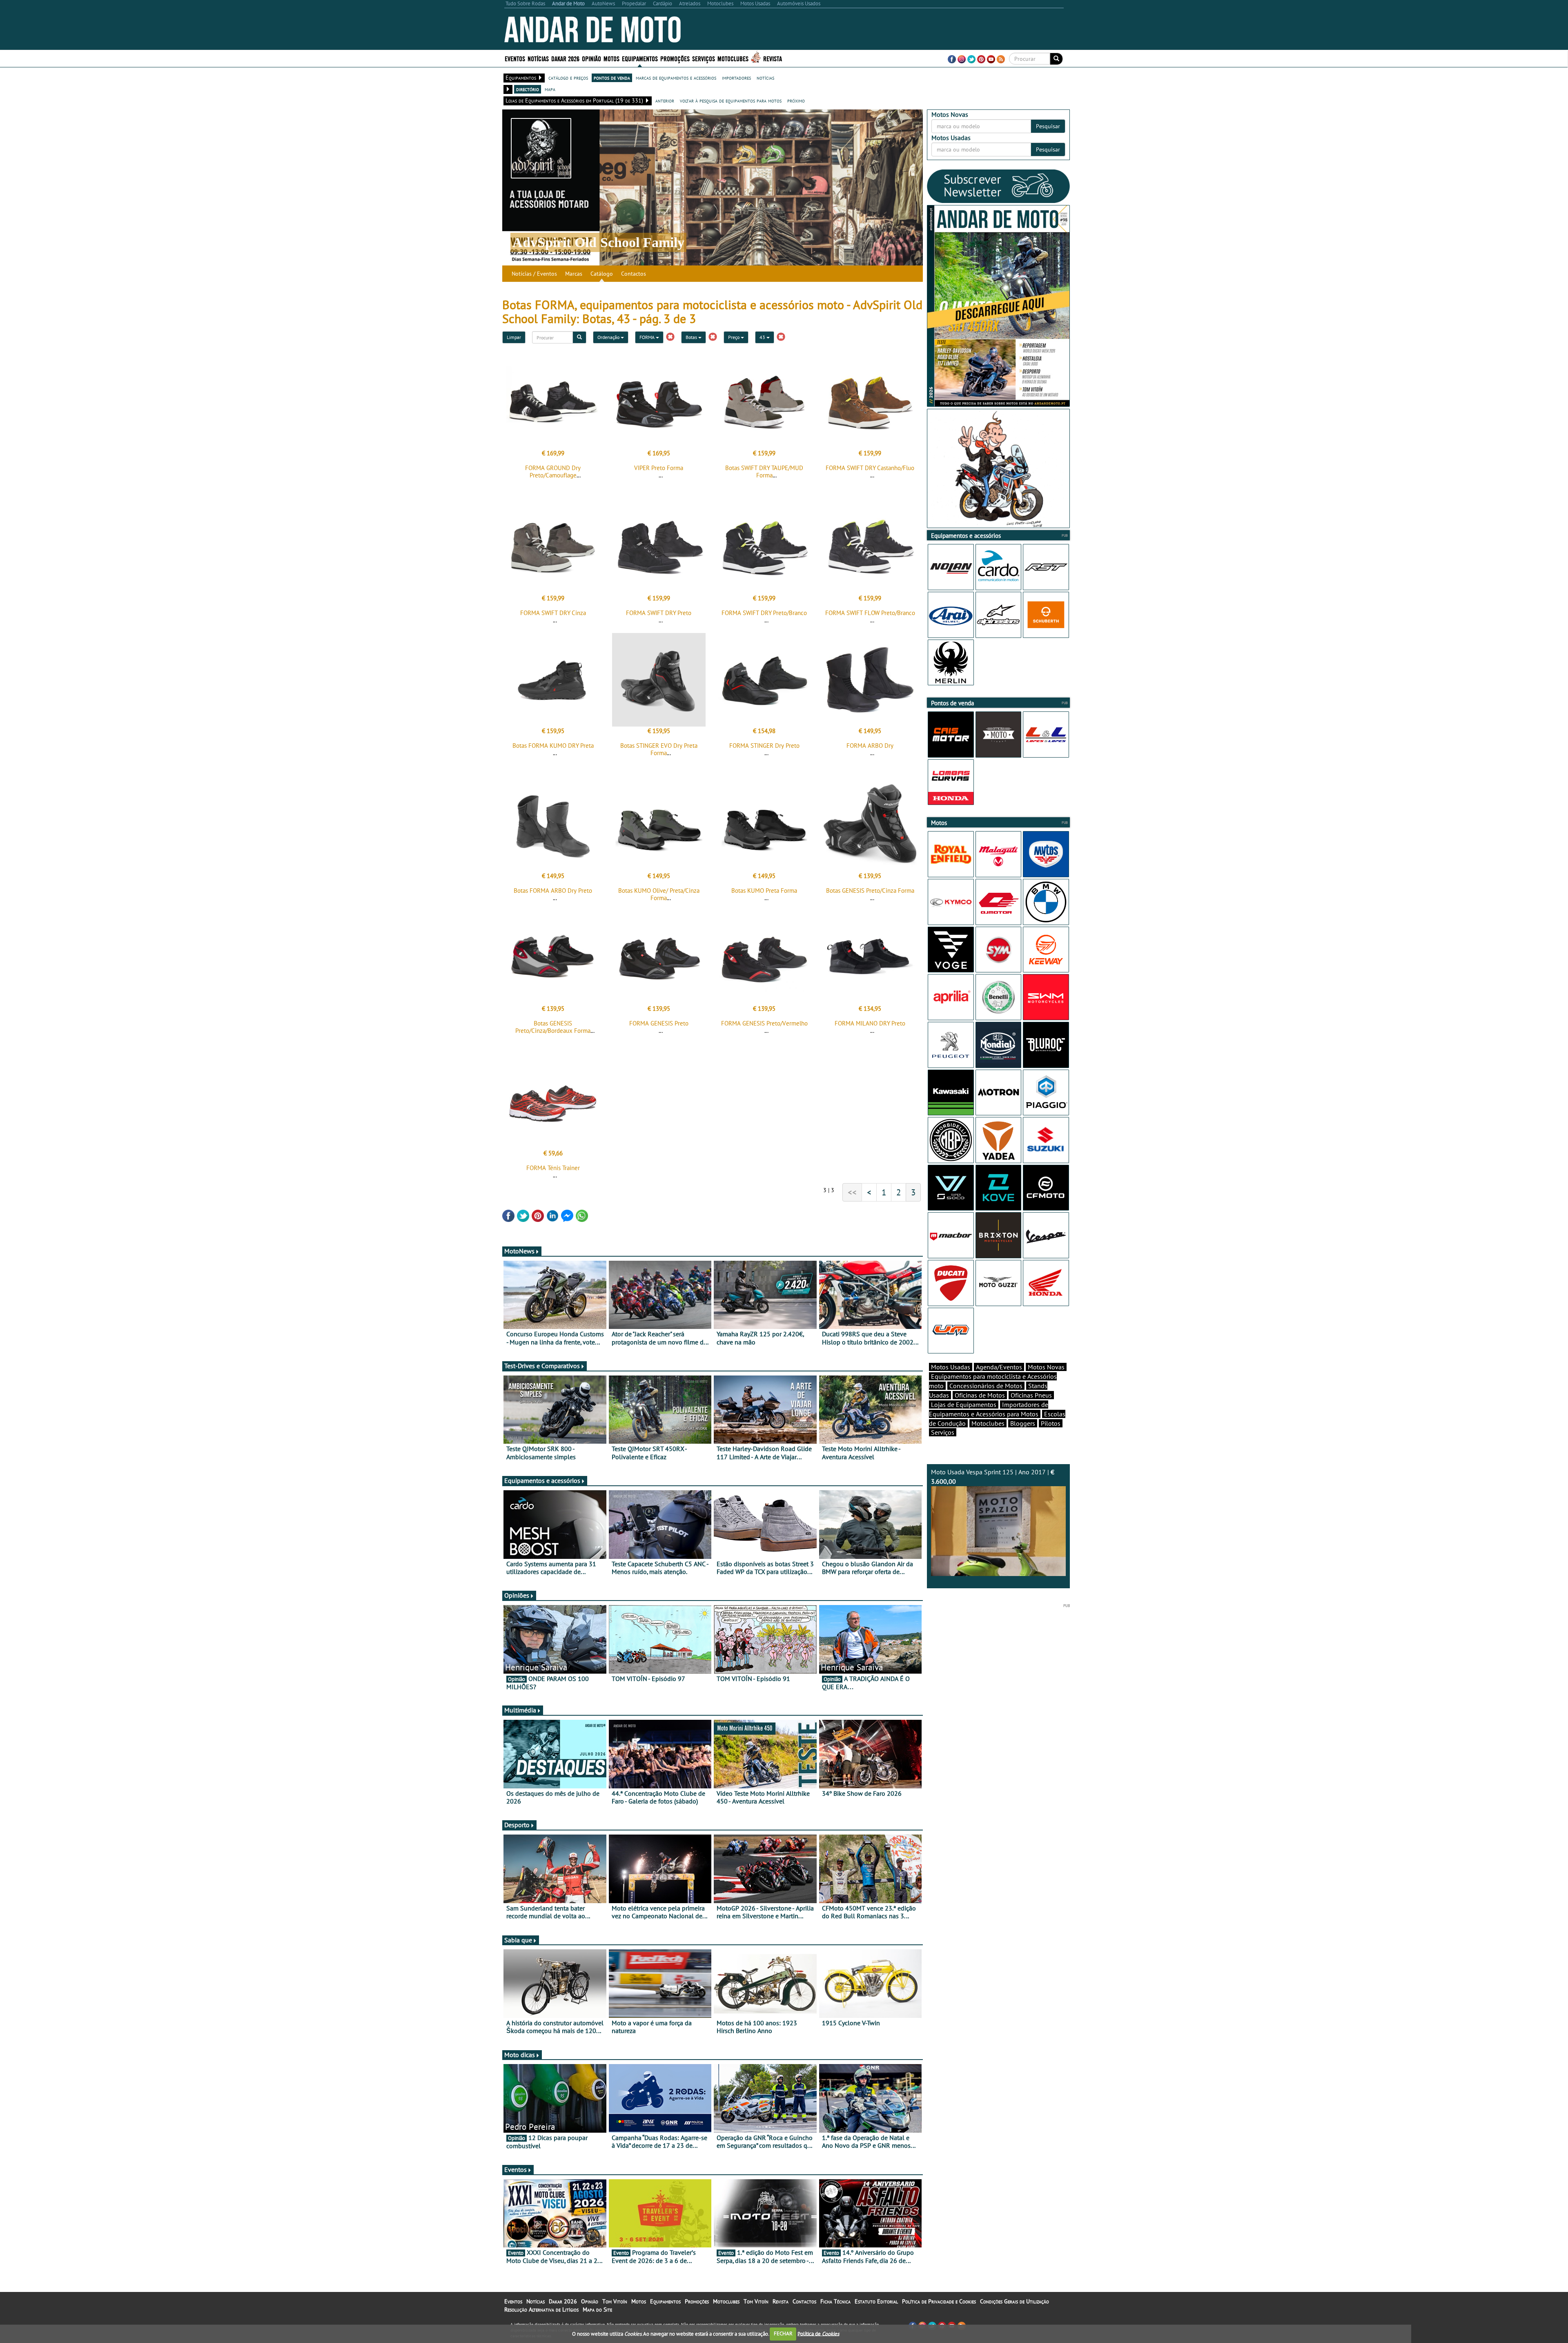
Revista (773, 58)
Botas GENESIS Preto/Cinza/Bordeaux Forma (553, 1027)
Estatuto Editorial (876, 2301)
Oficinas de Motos (980, 1395)
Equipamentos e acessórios (542, 1480)
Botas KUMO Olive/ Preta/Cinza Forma (659, 894)
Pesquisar (1048, 126)
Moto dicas (520, 2055)
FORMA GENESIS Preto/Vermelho (764, 1023)
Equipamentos (665, 2301)
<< (852, 1192)
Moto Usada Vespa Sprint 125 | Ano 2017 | (993, 1477)
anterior (665, 100)
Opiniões (517, 1595)
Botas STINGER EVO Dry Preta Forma (659, 749)
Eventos (515, 58)
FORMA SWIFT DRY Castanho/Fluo (870, 468)
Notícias (536, 2301)
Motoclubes (733, 58)
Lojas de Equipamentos (964, 1404)
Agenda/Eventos (999, 1367)
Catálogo (602, 274)
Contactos (634, 274)
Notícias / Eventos (534, 274)
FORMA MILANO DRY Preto (870, 1023)
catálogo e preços (568, 78)
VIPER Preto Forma (659, 468)
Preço (734, 337)
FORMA (648, 337)
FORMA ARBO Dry (870, 746)
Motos (639, 2301)
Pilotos (1051, 1423)
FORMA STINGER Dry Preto (764, 746)
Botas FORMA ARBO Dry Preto (553, 891)
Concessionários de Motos (986, 1386)
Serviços (943, 1432)
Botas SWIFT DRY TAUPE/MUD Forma (764, 471)
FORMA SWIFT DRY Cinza (553, 613)
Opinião (591, 58)
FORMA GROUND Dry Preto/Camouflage (553, 471)
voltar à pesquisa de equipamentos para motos (731, 100)
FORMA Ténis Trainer (553, 1168)
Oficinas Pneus (1031, 1395)
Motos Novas (1046, 1367)
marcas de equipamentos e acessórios (676, 78)
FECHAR (783, 2333)
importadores (736, 78)
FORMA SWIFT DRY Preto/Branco (764, 613)
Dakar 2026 (565, 58)
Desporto (517, 1825)
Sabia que (518, 1940)
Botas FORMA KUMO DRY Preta (553, 746)
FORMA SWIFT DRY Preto (659, 613)
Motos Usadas (951, 1367)
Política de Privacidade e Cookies (939, 2301)
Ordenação (609, 337)
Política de (818, 2333)
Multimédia (520, 1710)
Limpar (514, 337)
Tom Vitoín (615, 2301)
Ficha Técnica (835, 2301)
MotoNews (519, 1251)
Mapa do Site (597, 2310)
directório (528, 89)
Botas (692, 337)
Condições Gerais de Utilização (1015, 2301)
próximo (796, 100)
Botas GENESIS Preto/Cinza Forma (870, 891)
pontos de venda (612, 78)
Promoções (675, 58)
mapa (550, 89)
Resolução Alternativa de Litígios (541, 2310)
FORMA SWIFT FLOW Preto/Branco (870, 613)
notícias (765, 78)
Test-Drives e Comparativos (542, 1366)
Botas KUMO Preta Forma (764, 891)
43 (763, 337)
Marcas (574, 274)
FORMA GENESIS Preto (659, 1023)
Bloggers (1023, 1423)
